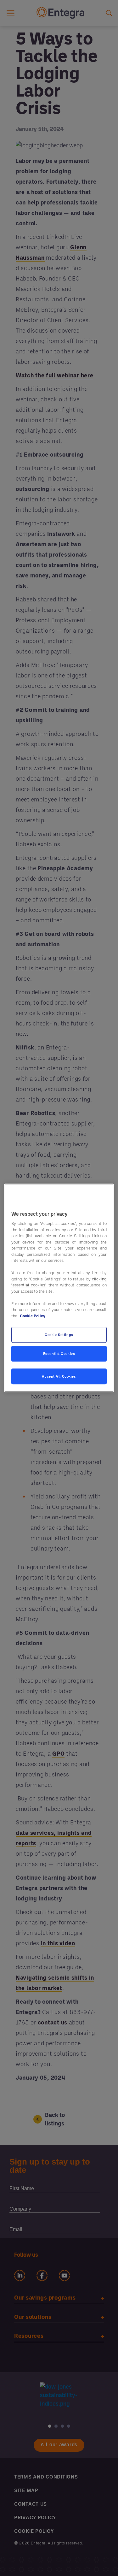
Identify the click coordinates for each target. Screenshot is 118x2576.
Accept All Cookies (59, 1377)
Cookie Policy (33, 1316)
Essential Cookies (59, 1354)
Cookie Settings (59, 1335)
